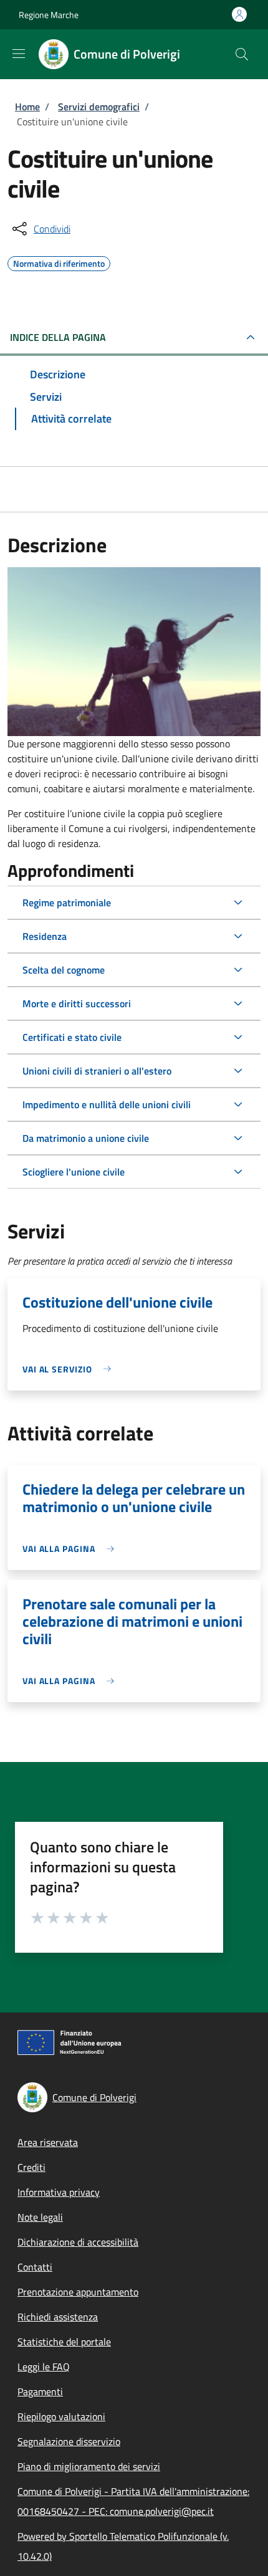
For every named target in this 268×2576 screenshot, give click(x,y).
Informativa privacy (59, 2192)
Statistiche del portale (64, 2342)
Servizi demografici (99, 107)
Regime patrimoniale (67, 903)
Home (27, 107)
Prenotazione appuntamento (78, 2292)
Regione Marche (49, 15)
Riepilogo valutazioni (61, 2416)
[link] (70, 1369)
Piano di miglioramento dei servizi (89, 2466)
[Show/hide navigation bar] (19, 54)
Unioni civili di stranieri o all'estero (97, 1071)
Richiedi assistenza (58, 2317)
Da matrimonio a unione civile (86, 1138)
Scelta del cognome (64, 970)
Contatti (35, 2267)
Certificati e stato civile (72, 1037)
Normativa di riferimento (59, 262)
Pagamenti (40, 2392)
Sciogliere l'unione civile (74, 1172)
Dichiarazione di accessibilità (78, 2242)
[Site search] (242, 54)
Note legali (40, 2217)
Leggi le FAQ (44, 2367)
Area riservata (48, 2142)
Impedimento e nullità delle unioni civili (107, 1104)
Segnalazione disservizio (69, 2441)
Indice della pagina (58, 337)
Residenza (45, 936)
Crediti (31, 2167)
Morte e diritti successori (77, 1003)
